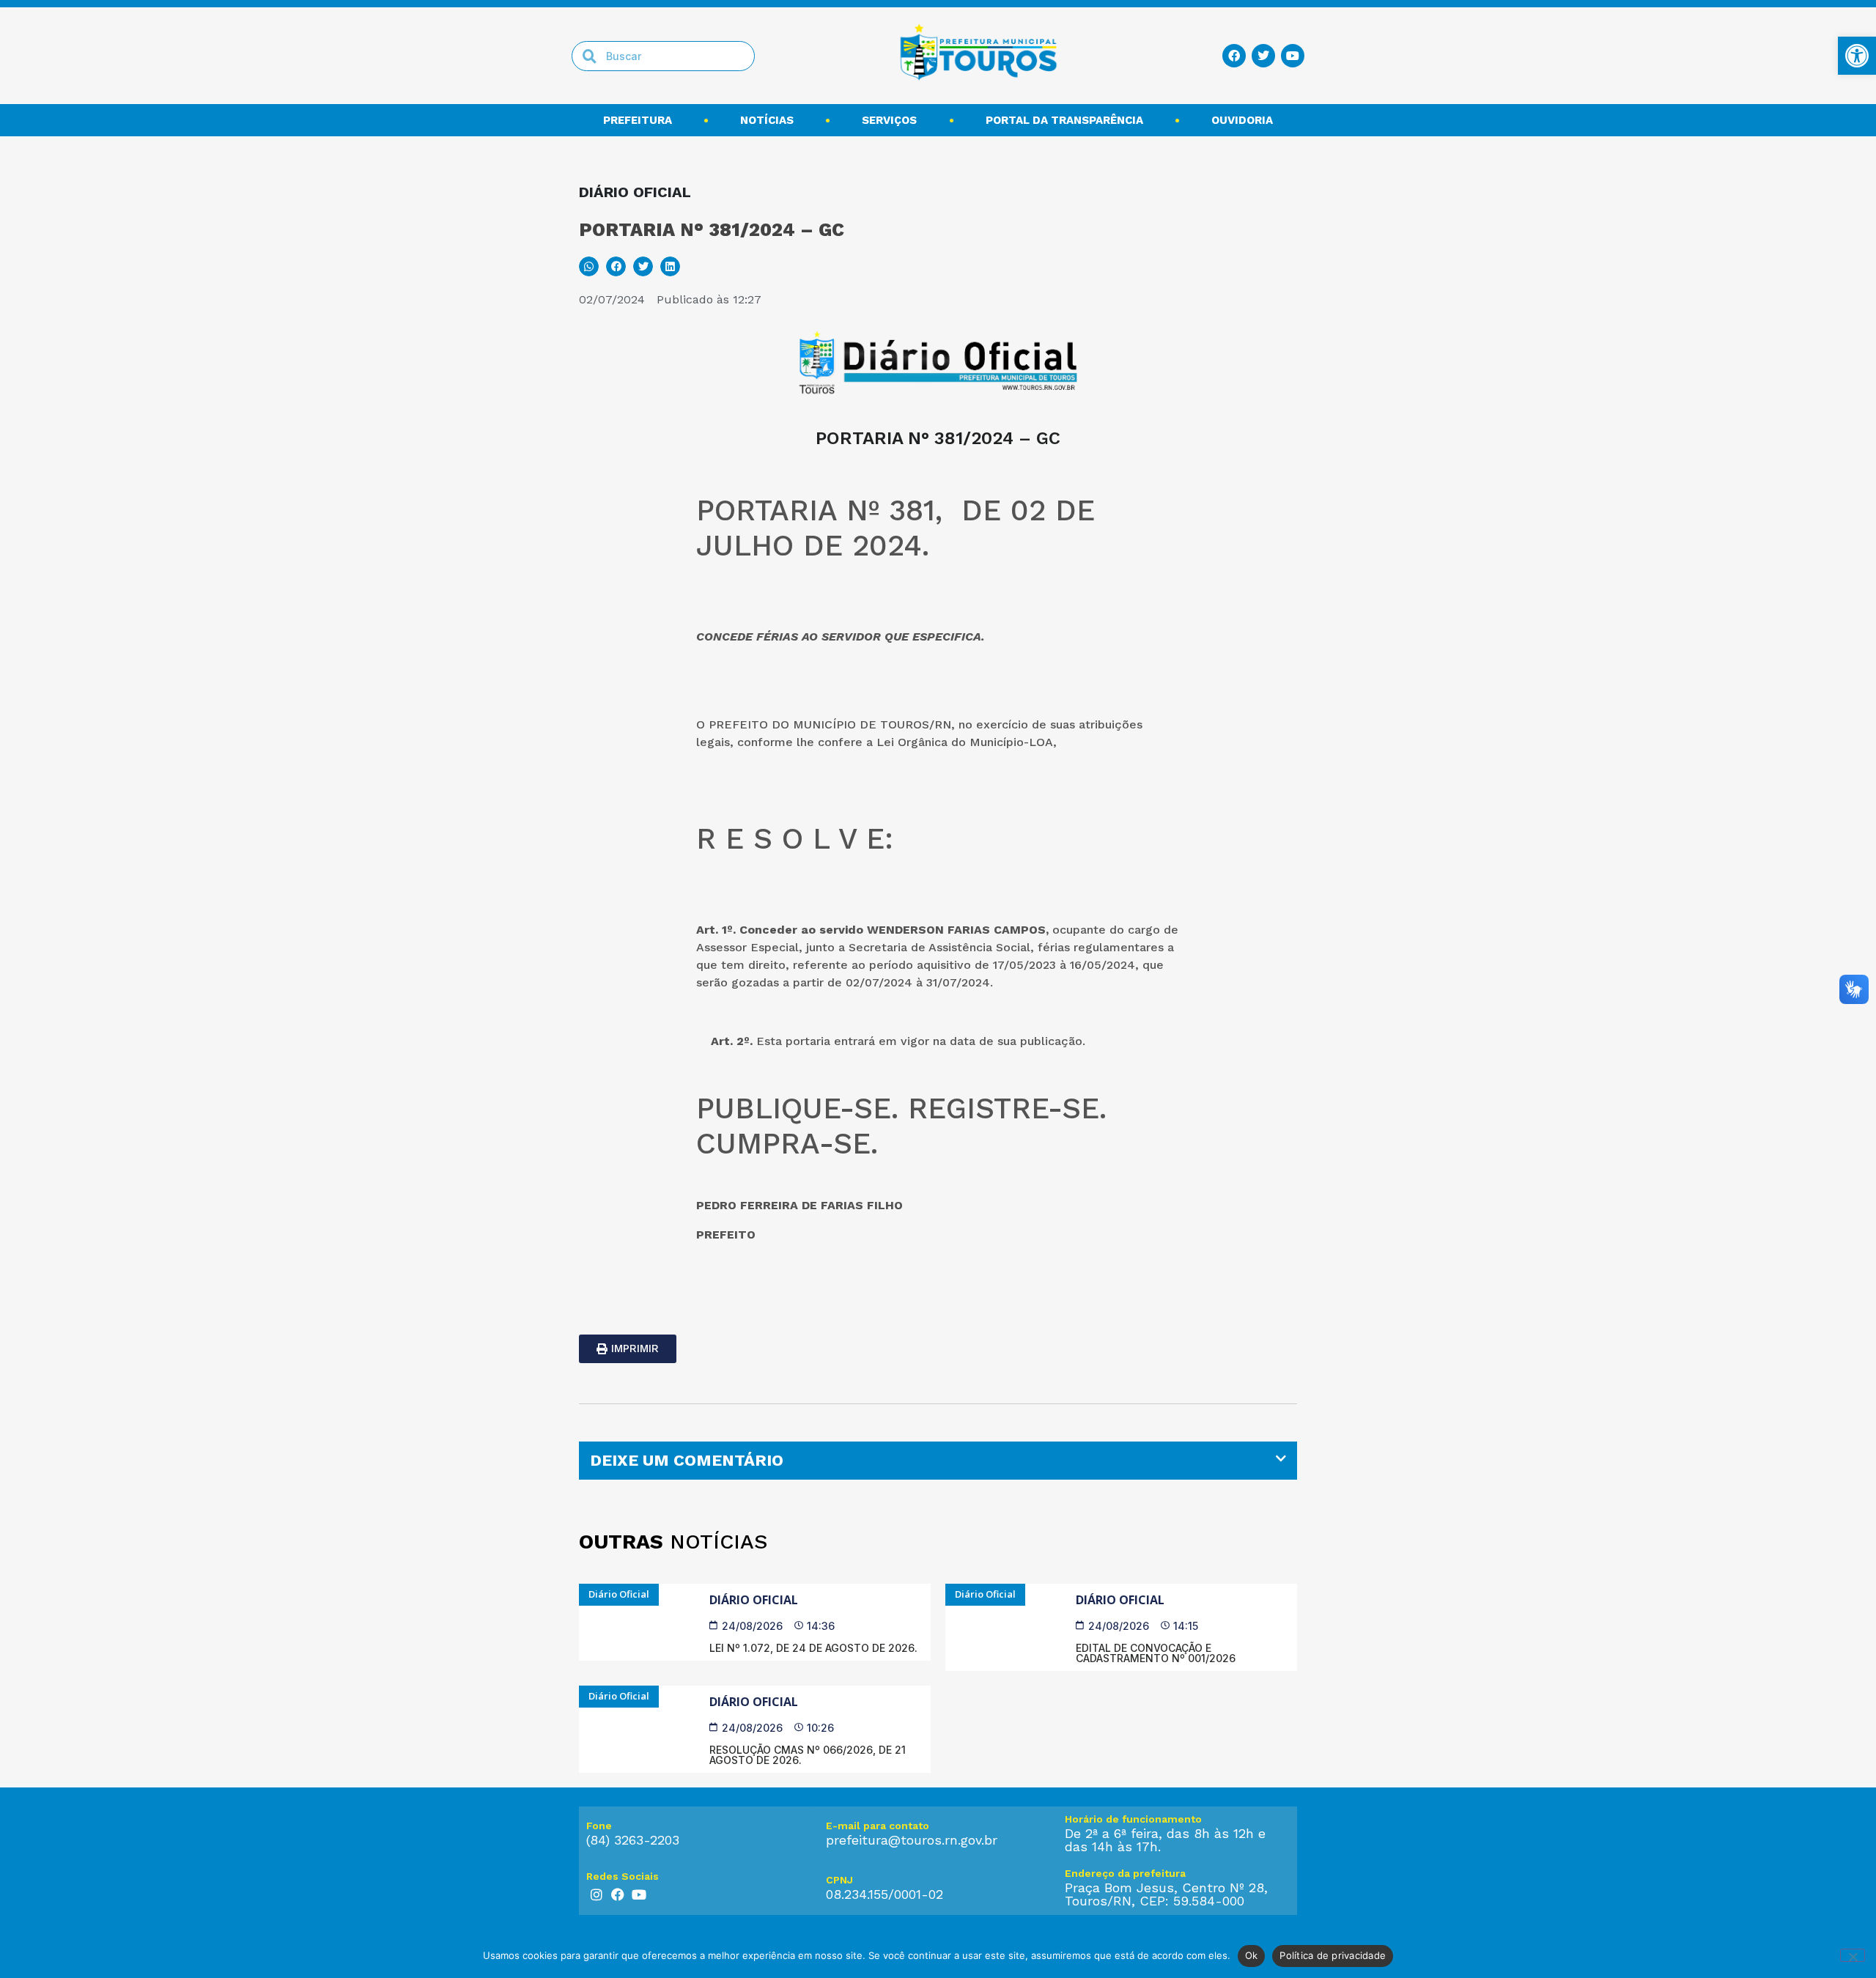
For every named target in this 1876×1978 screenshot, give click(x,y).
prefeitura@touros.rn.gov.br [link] (912, 1840)
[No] (1853, 1955)
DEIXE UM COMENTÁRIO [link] (687, 1460)
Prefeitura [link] (638, 120)
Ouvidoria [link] (1242, 120)
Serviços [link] (889, 120)
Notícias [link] (767, 120)
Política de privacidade (1333, 1955)
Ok (1252, 1955)
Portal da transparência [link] (1064, 120)
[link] (1857, 56)
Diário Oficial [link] (754, 1600)
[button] (589, 266)
